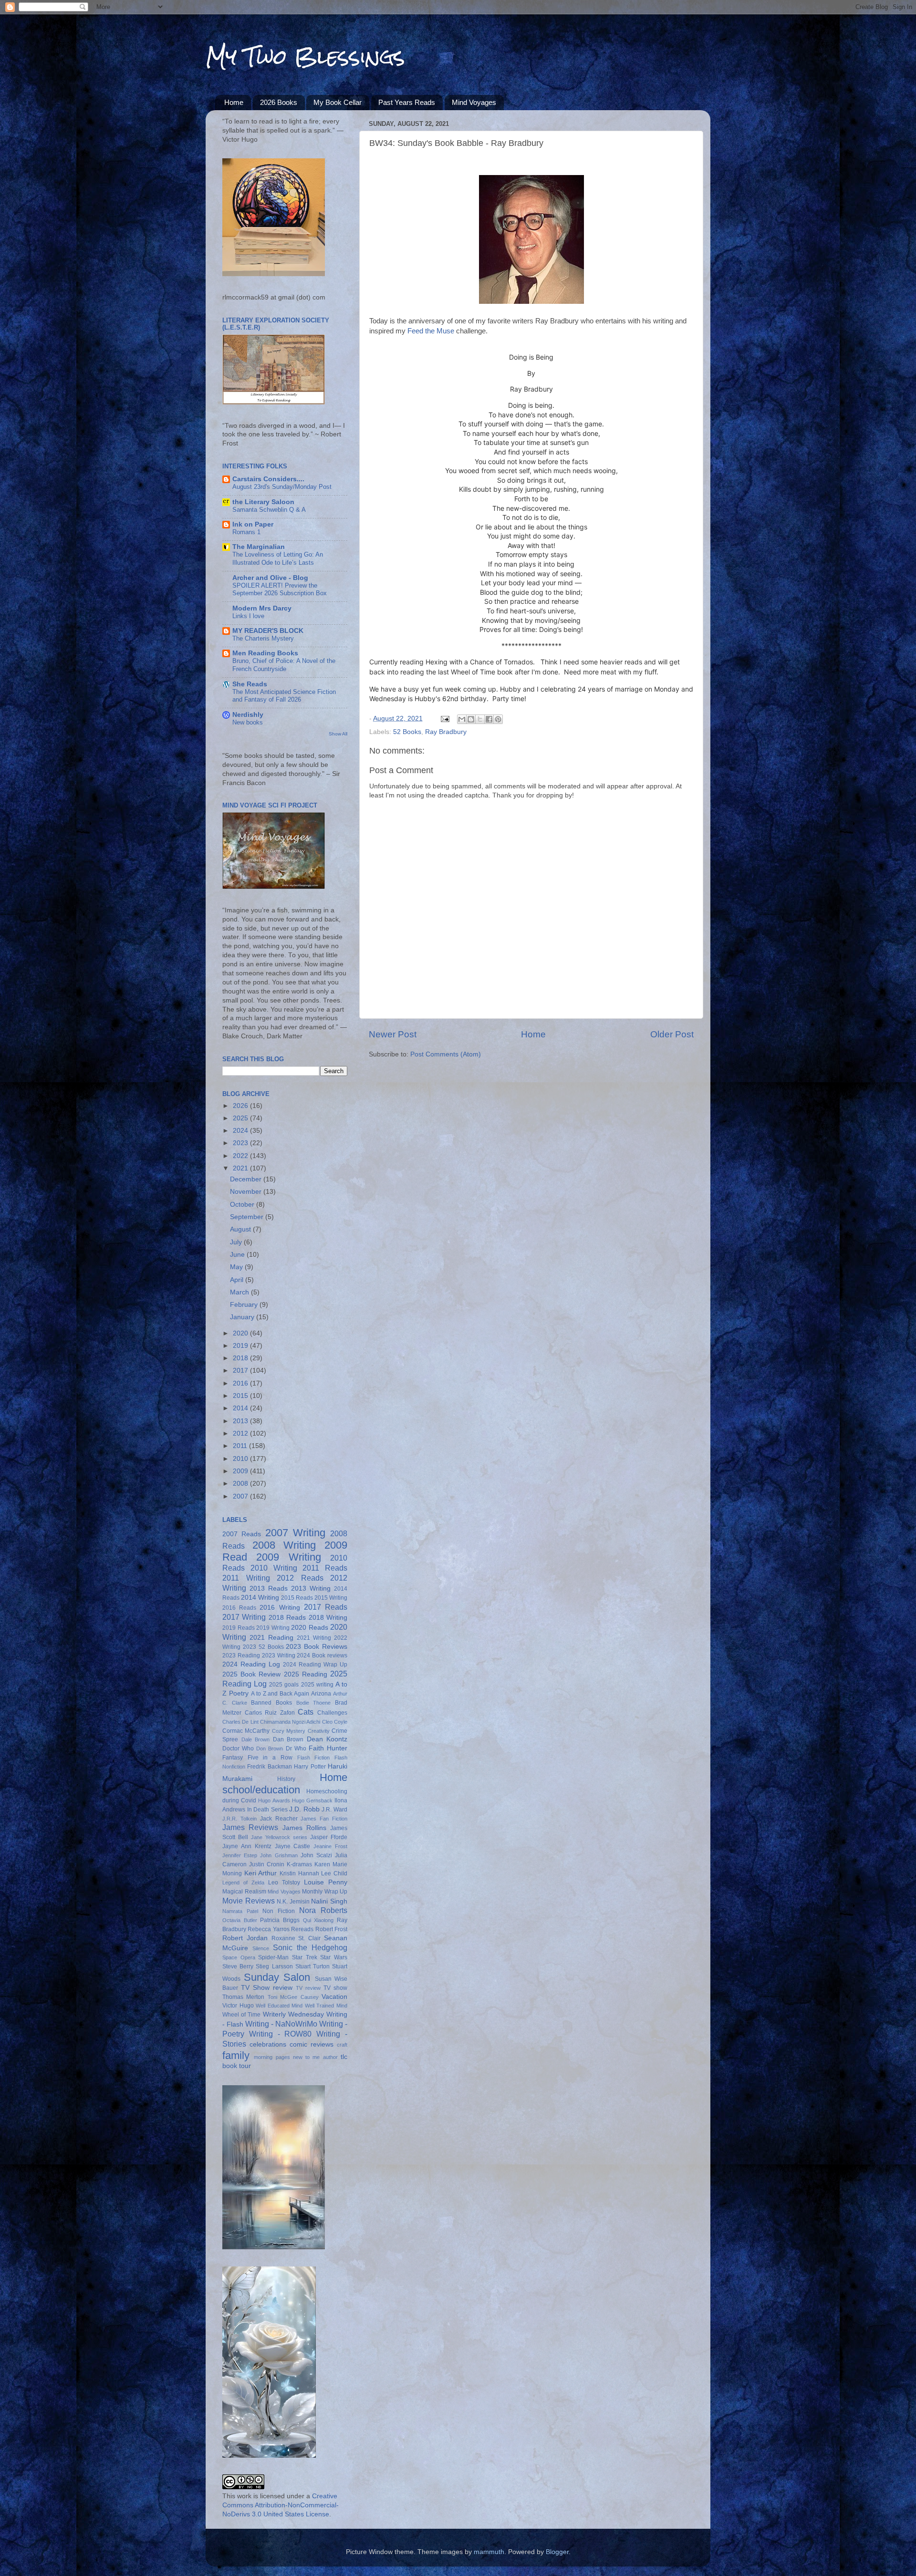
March (240, 1292)
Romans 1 (246, 532)
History (286, 1779)
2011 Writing (246, 1578)
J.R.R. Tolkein (239, 1819)
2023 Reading (241, 1655)
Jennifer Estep (240, 1855)
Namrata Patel (240, 1911)
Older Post (672, 1034)
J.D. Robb (304, 1809)
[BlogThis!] (471, 719)
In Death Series (267, 1810)
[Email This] (462, 719)
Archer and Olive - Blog (270, 578)
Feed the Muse (431, 331)
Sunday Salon (277, 1977)
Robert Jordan (245, 1938)
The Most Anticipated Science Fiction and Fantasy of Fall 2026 (284, 696)
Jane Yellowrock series (279, 1837)
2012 (241, 1433)
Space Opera (239, 1957)
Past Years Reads (407, 102)
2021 (241, 1168)
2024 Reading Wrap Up (315, 1665)
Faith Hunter (328, 1748)
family (236, 2055)
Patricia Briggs (280, 1920)
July (237, 1242)
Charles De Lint (240, 1722)
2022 (241, 1156)
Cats (306, 1712)
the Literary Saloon (263, 502)
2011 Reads (325, 1568)
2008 (241, 1484)
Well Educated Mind (279, 2006)
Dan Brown (288, 1739)
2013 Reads (269, 1588)
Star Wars (334, 1957)
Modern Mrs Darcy (262, 608)
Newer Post (393, 1034)
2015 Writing (331, 1598)
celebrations (268, 2044)
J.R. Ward (334, 1810)
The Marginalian (259, 547)
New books (248, 722)
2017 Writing (244, 1617)
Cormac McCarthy (246, 1731)
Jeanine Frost (330, 1846)
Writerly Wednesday (293, 2014)
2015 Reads (297, 1598)
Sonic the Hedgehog (310, 1947)
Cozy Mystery (289, 1731)
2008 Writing (284, 1545)
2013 (241, 1421)
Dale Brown (256, 1739)
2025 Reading (306, 1674)
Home (234, 102)
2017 (241, 1371)
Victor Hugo (238, 2006)
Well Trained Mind (326, 2006)
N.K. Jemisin (293, 1902)
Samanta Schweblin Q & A (269, 510)
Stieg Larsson (274, 1966)
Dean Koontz (327, 1739)
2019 (241, 1346)
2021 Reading (271, 1638)
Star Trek (305, 1957)
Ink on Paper (253, 524)
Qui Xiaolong (318, 1920)
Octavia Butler (240, 1920)
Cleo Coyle (335, 1722)
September (248, 1217)
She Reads (250, 684)
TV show (335, 1988)
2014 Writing (260, 1598)
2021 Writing (314, 1638)
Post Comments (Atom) (446, 1054)
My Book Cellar (338, 102)
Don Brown (270, 1748)
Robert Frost (331, 1929)
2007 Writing (295, 1533)
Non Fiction (279, 1911)
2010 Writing (274, 1568)
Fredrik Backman (269, 1767)
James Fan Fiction (324, 1819)
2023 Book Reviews (317, 1647)
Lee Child (334, 1873)
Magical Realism (244, 1892)
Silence (261, 1948)
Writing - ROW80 (281, 2034)
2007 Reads (242, 1534)
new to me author (315, 2057)
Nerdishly (248, 715)
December (247, 1179)
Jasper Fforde (329, 1837)
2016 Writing (280, 1608)
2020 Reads (310, 1628)
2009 (241, 1471)
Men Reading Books (265, 653)
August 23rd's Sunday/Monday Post (282, 487)
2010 (241, 1459)
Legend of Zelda (243, 1883)
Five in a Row (270, 1758)
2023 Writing (279, 1655)
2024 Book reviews (322, 1655)
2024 (241, 1131)
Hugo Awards (274, 1800)
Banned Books (271, 1703)
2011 (241, 1446)
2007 (241, 1496)
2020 (241, 1333)
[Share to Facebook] (489, 719)
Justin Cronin (267, 1864)
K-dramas (299, 1864)
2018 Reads (287, 1618)
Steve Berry (238, 1966)
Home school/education (285, 1784)
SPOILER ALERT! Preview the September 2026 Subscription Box (280, 590)
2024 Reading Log (251, 1664)
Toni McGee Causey (293, 1997)
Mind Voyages (474, 102)
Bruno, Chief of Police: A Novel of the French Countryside (284, 665)
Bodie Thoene (314, 1703)
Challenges (332, 1713)
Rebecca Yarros (268, 1929)
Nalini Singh (329, 1901)
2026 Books (279, 102)
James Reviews (250, 1827)
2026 (241, 1106)
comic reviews (312, 2044)
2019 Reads (239, 1628)
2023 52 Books (263, 1647)
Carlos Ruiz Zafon (270, 1713)
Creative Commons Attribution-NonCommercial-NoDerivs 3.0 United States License (281, 2505)
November (247, 1192)
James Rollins (304, 1828)
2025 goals (284, 1685)
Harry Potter (310, 1767)
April (238, 1280)
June (238, 1255)
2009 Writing (288, 1557)
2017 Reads (326, 1607)
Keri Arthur (261, 1873)
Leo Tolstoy (284, 1883)
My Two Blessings (305, 57)
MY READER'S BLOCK (268, 631)
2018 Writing (328, 1618)
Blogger (557, 2552)
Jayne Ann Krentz (247, 1846)
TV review (308, 1988)
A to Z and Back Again (280, 1694)
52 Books (407, 732)
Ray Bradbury (446, 732)
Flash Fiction (314, 1758)
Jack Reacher (279, 1819)
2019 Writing (273, 1628)
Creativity (319, 1731)
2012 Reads (300, 1578)
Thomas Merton (243, 1997)
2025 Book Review (251, 1674)
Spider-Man (273, 1957)
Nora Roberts (323, 1910)
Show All (338, 734)
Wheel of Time (241, 2015)
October (243, 1205)
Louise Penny (326, 1882)
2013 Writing (311, 1588)
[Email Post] (444, 719)
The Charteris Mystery (263, 638)
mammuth (489, 2552)
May (237, 1267)
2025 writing (317, 1685)
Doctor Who (238, 1748)
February (245, 1305)
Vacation (334, 1997)
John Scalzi (316, 1855)
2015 (241, 1396)
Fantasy (233, 1758)
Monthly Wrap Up (325, 1892)
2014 (241, 1408)
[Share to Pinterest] (498, 719)
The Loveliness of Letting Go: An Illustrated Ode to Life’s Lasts (278, 559)
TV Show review (267, 1988)
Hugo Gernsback (312, 1800)
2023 (241, 1143)
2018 (241, 1358)
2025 (241, 1118)
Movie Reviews (249, 1901)
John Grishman (279, 1855)
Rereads (302, 1929)
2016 (241, 1383)
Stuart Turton (312, 1966)
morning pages (272, 2057)
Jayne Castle (293, 1846)
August (241, 1229)
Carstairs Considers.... (268, 479)
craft (342, 2045)
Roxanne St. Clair (296, 1938)
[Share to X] (480, 719)
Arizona (321, 1694)
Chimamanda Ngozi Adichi (290, 1722)
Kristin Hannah (299, 1873)
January (243, 1317)
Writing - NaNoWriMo (281, 2024)
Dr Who (296, 1748)
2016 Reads (239, 1608)
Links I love (248, 616)
